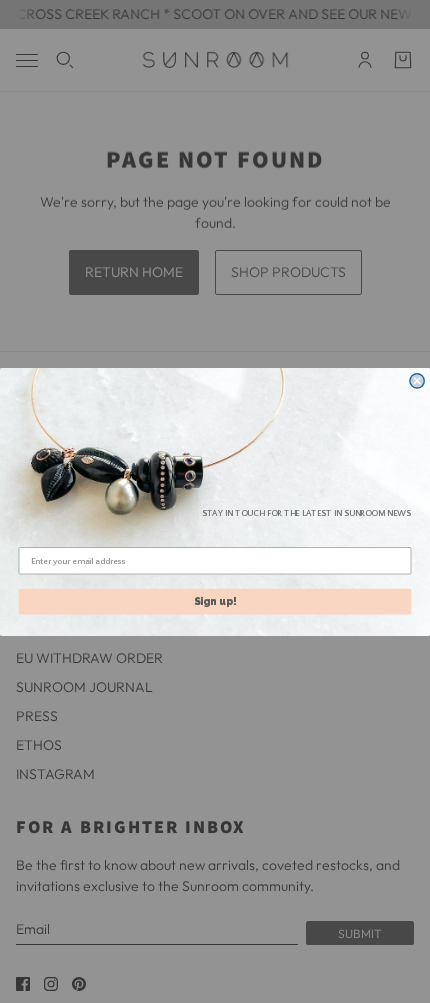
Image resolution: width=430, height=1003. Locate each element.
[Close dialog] (417, 380)
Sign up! (215, 600)
